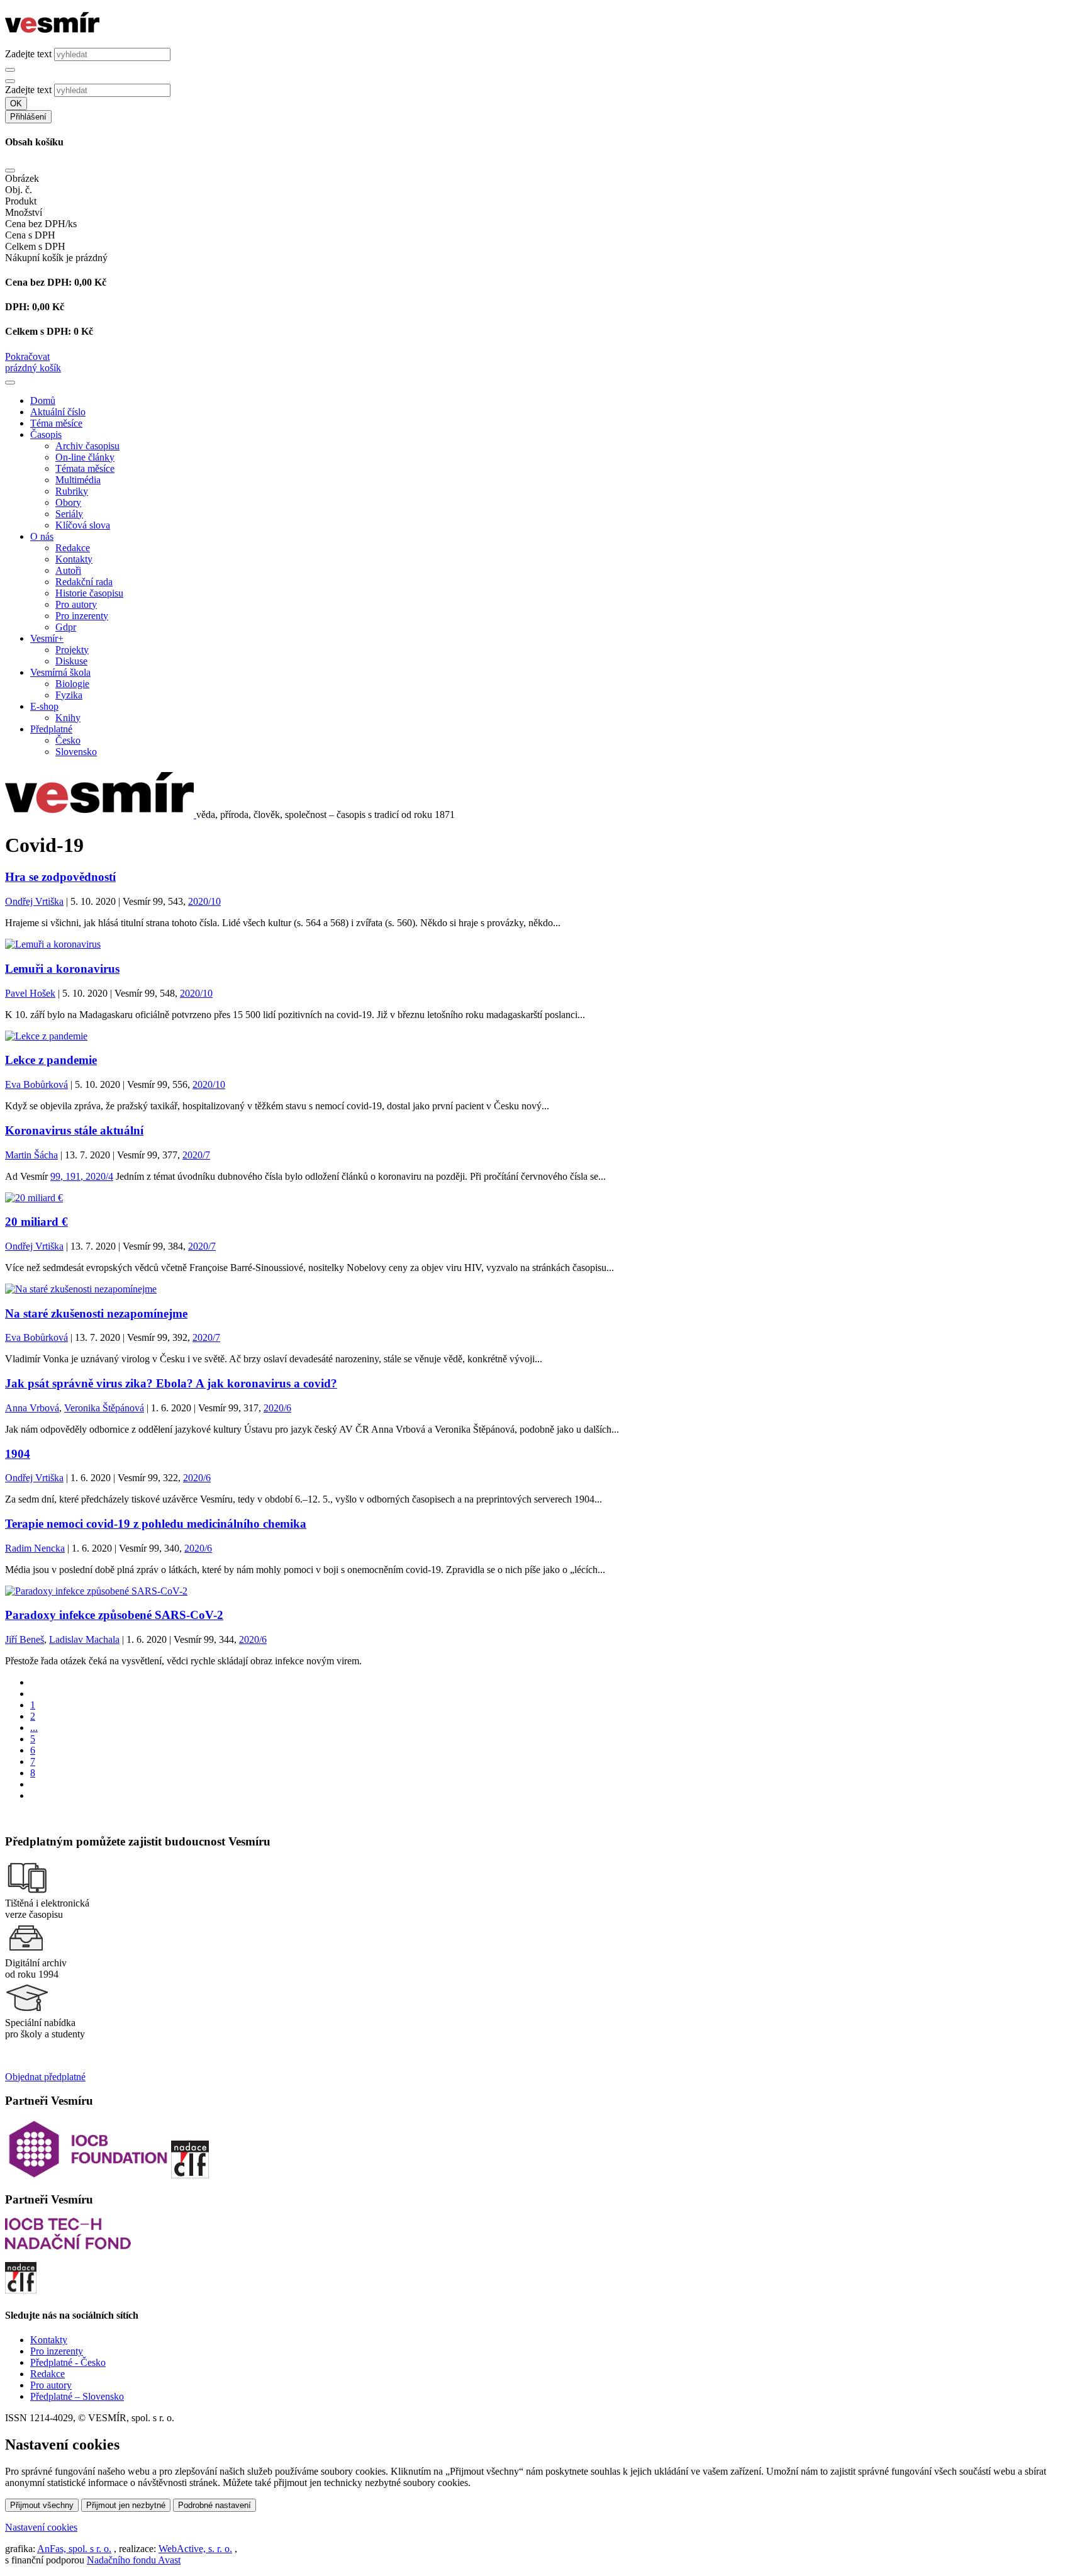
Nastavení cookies (41, 2527)
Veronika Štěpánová (104, 1408)
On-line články (85, 457)
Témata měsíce (85, 468)
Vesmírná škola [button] (60, 672)
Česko (68, 740)
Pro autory (76, 604)
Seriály (69, 514)
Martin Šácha (31, 1155)
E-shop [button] (44, 706)
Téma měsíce (56, 423)
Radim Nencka (35, 1548)
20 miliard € (36, 1222)
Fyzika (69, 695)
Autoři (68, 570)
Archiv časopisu (87, 446)
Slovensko (76, 752)
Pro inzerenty (82, 616)
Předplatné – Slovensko (77, 2396)
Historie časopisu (89, 593)
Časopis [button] (46, 434)
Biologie (72, 684)
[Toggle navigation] (10, 383)
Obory (68, 502)
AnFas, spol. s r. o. (74, 2549)
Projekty (72, 650)
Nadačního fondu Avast (134, 2560)
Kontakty (74, 559)
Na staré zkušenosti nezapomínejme (96, 1313)
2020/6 (277, 1408)
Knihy (68, 718)
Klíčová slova (83, 525)
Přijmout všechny (42, 2505)
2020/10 (204, 901)
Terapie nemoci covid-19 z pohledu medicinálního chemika (156, 1524)
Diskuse (71, 661)
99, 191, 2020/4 (82, 1176)
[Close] (10, 171)
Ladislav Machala (84, 1639)
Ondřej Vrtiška (34, 901)
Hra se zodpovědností (60, 877)
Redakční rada (84, 582)
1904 (18, 1454)
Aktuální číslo (58, 412)
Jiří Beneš (25, 1639)
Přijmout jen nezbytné (126, 2505)
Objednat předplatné (45, 2077)
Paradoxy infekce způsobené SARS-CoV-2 (114, 1615)
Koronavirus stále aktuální (74, 1130)
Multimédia (78, 480)
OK (16, 104)
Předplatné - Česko (68, 2362)
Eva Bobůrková (36, 1084)
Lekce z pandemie (51, 1060)
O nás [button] (42, 536)
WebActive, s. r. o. (195, 2549)
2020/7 (196, 1155)
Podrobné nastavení (215, 2505)
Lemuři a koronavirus (62, 969)
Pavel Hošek (30, 993)
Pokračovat (27, 356)
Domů (43, 400)
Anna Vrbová (32, 1408)
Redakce (73, 548)
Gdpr (66, 627)
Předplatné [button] (51, 729)
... (34, 1728)
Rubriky (72, 491)
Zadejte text (28, 54)
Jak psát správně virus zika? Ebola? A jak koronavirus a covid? (171, 1383)
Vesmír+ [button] (47, 638)
